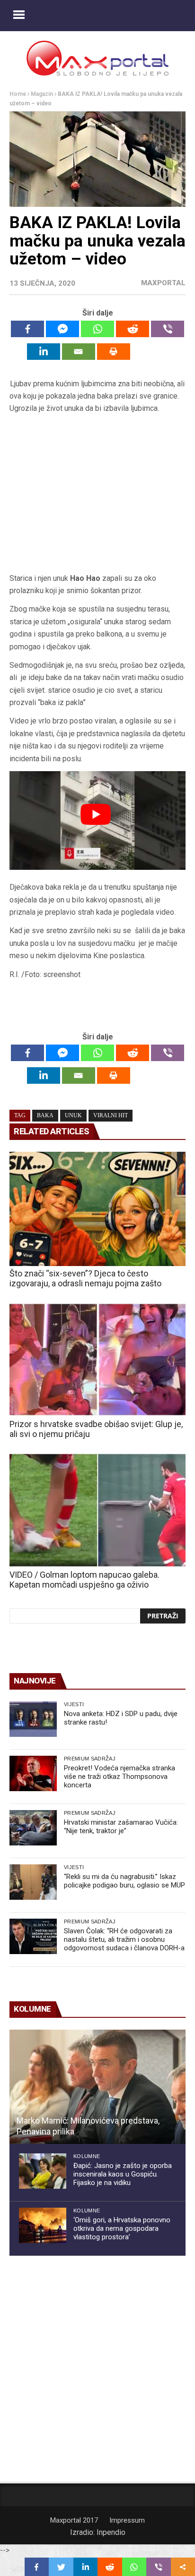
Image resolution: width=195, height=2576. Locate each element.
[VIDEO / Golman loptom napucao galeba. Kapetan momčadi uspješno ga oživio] (97, 1510)
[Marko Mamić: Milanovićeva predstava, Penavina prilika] (97, 2087)
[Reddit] (133, 329)
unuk (73, 1115)
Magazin (42, 94)
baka (45, 1115)
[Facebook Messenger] (62, 329)
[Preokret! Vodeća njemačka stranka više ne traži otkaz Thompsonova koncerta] (33, 1773)
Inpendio (111, 2532)
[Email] (79, 352)
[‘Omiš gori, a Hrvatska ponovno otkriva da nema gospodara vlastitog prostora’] (43, 2225)
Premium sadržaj (90, 1759)
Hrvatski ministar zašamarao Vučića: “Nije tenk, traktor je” (121, 1827)
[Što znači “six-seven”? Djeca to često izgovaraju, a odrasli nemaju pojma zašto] (97, 1209)
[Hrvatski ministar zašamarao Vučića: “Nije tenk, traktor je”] (33, 1828)
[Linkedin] (44, 352)
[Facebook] (27, 329)
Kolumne (87, 2156)
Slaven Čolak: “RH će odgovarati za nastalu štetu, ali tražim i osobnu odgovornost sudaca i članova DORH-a (124, 1939)
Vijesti (74, 1704)
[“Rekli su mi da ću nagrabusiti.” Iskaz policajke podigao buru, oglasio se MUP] (33, 1882)
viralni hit (111, 1115)
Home (18, 94)
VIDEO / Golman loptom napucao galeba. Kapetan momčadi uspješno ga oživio (84, 1580)
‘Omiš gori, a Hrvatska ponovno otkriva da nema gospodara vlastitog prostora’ (122, 2228)
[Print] (114, 352)
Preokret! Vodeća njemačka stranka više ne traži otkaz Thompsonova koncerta (120, 1777)
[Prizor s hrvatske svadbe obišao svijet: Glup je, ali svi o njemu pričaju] (97, 1360)
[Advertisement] (97, 497)
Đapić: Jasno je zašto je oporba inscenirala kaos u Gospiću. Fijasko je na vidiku (123, 2174)
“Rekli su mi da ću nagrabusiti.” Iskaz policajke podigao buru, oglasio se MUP (124, 1881)
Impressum (127, 2520)
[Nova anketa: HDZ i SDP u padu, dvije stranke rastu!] (33, 1719)
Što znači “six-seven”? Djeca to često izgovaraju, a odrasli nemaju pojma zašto (85, 1278)
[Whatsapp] (97, 329)
